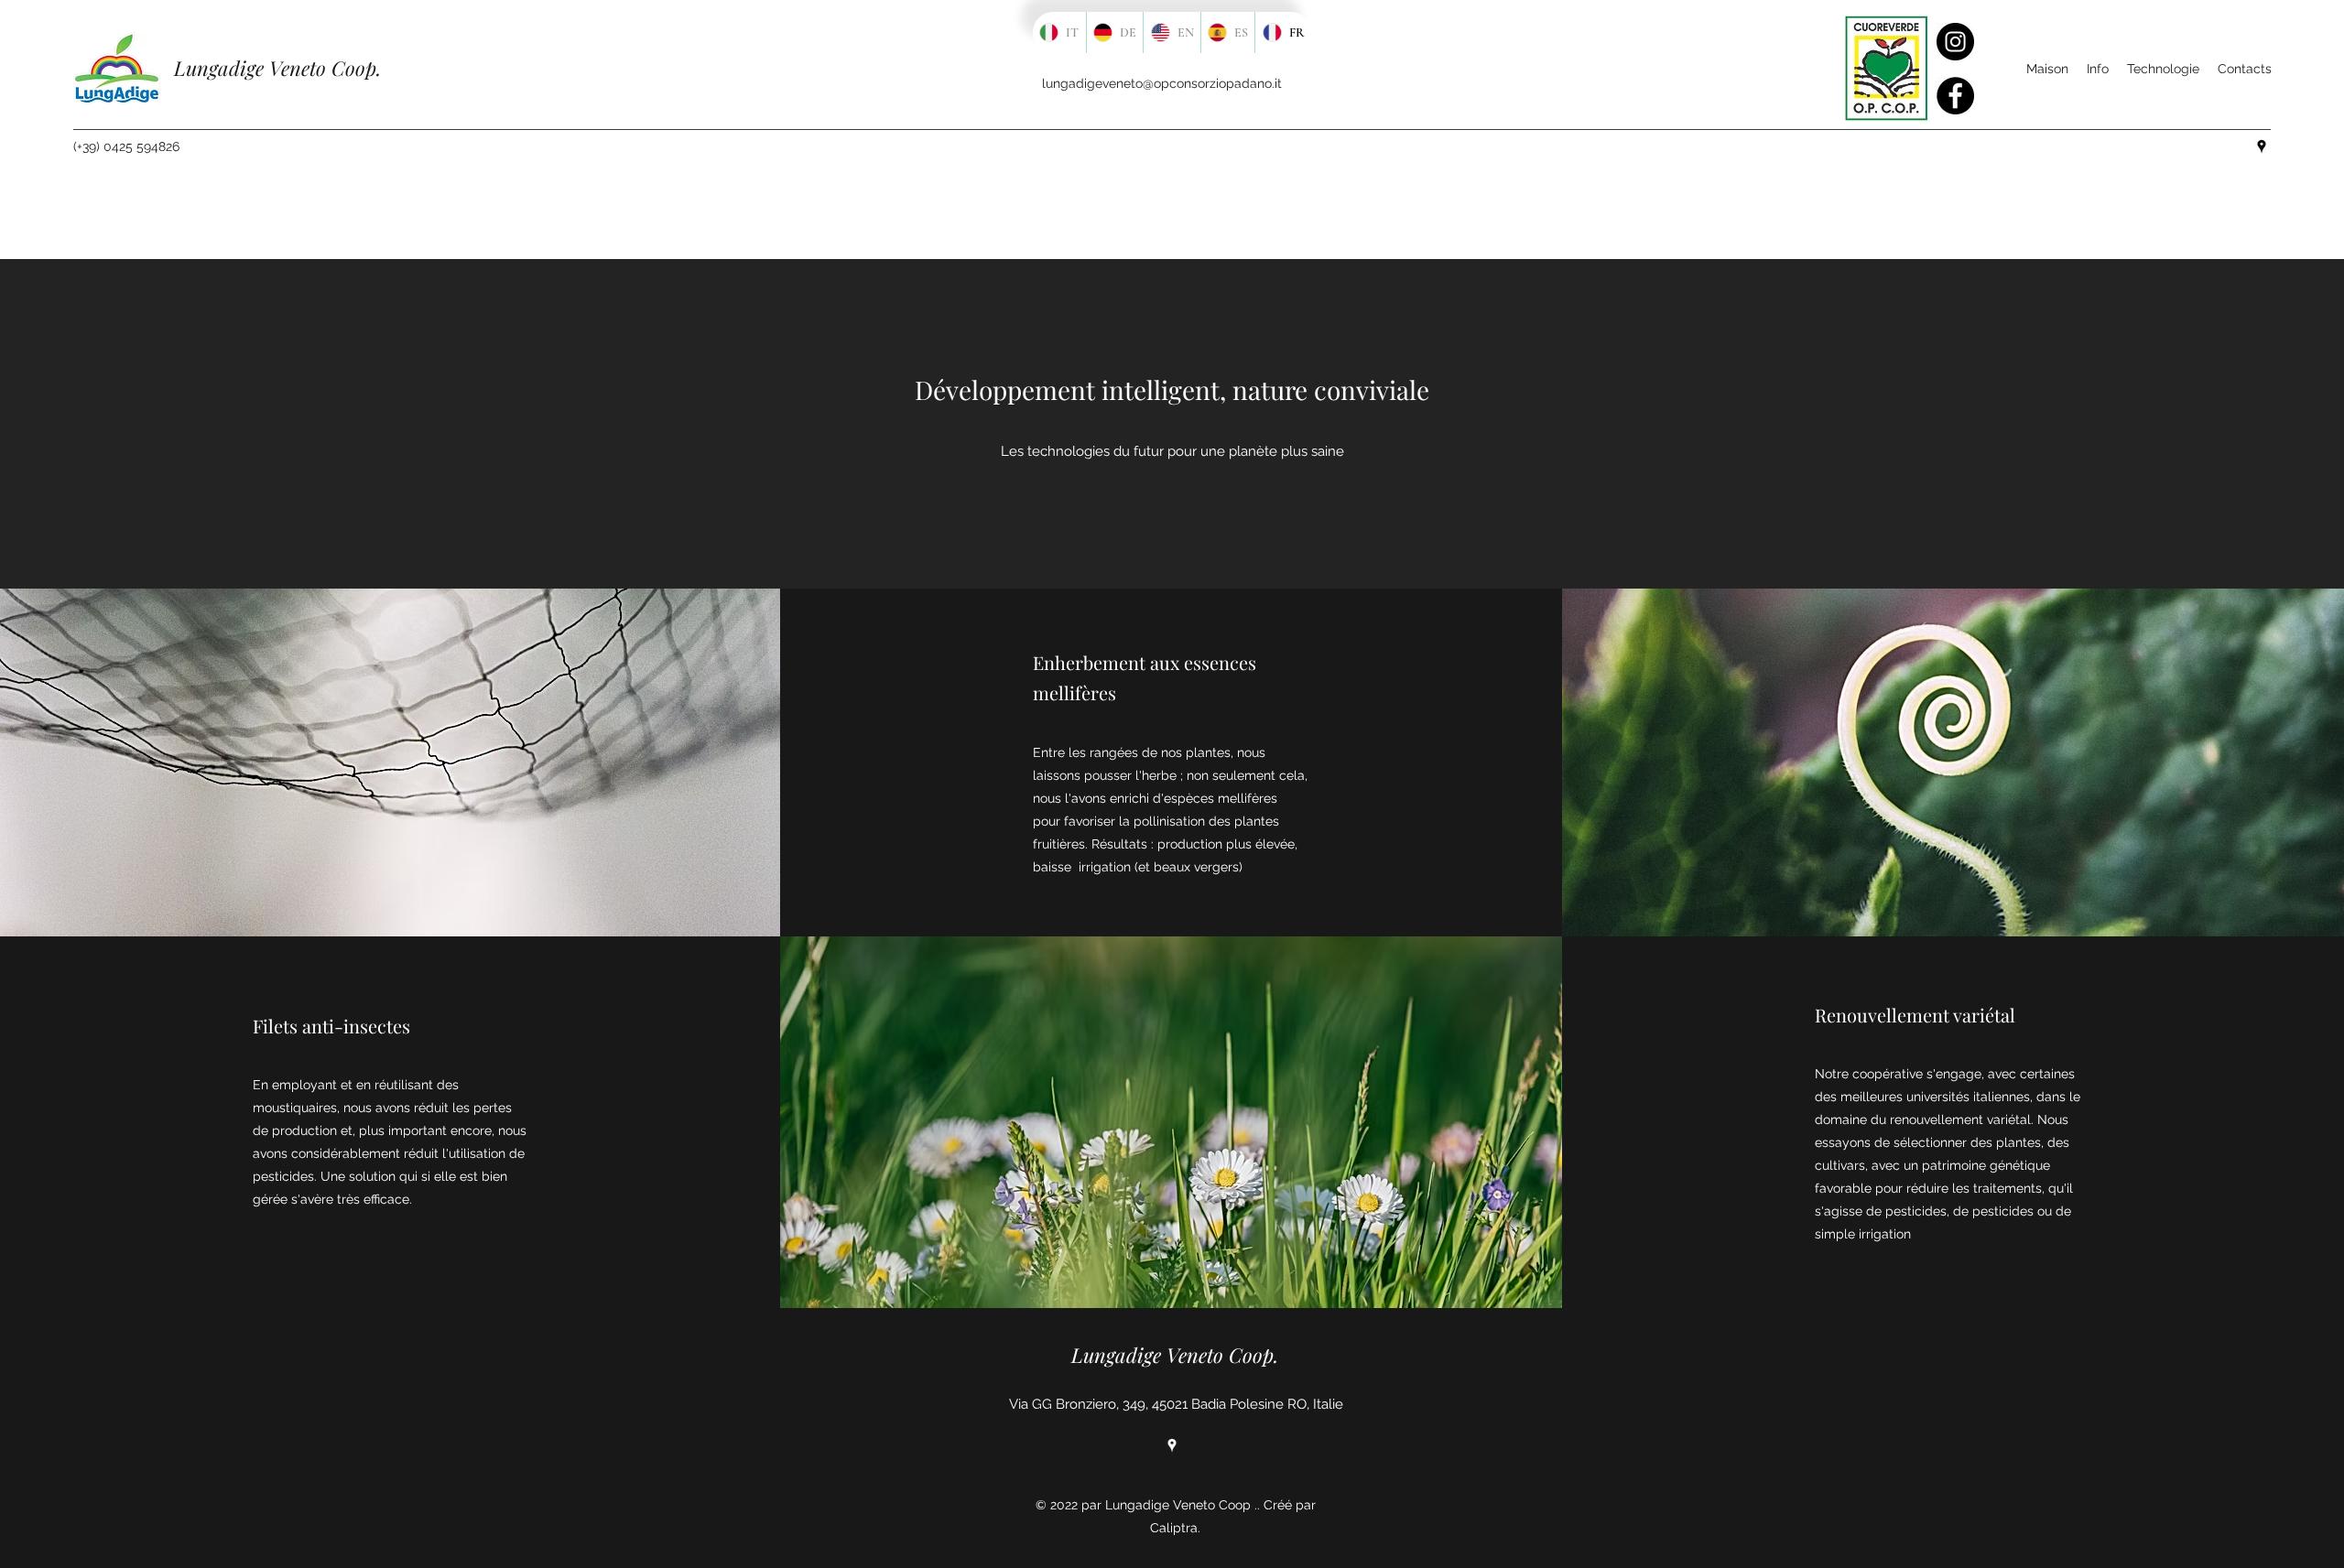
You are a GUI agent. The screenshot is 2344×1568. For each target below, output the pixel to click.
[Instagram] (1955, 42)
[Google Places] (1172, 1445)
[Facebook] (1955, 96)
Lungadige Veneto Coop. (277, 68)
